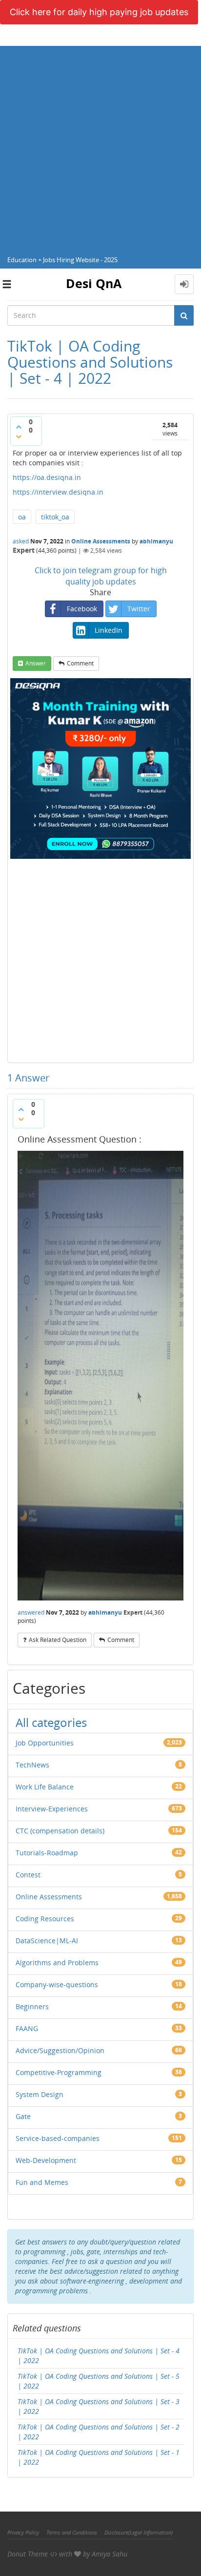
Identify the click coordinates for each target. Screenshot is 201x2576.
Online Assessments (101, 541)
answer (36, 663)
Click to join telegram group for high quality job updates (101, 576)
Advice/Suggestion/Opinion (60, 2050)
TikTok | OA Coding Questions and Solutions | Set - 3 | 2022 (99, 2406)
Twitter (139, 609)
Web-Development (46, 2160)
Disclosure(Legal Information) (139, 2532)
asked (21, 541)
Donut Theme (28, 2554)
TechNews (32, 1765)
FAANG (27, 2028)
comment (80, 663)
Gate (23, 2116)
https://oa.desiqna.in (47, 477)
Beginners (32, 2006)
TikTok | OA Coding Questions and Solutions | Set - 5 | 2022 (99, 2381)
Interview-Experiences (52, 1809)
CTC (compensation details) (60, 1831)
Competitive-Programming (59, 2072)
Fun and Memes (42, 2182)
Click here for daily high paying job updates (99, 12)
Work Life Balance (45, 1787)
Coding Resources (45, 1919)
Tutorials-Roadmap (47, 1853)
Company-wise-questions (57, 1984)
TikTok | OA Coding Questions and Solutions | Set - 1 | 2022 (99, 2457)
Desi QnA (94, 283)
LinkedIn (109, 630)
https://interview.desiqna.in (58, 492)
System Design (40, 2094)
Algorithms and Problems (57, 1963)
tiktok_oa (55, 517)
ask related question (58, 1640)
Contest (28, 1875)
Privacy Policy (23, 2532)
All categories (51, 1722)
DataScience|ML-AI (47, 1941)
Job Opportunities (45, 1743)
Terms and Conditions (72, 2532)
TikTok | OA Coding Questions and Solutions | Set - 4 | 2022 (99, 2356)
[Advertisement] (100, 146)
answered (31, 1612)
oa (22, 517)
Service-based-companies (58, 2138)
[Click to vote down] (19, 436)
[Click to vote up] (19, 427)
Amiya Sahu (110, 2554)
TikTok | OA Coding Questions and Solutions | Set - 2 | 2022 (99, 2432)
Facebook (82, 609)
